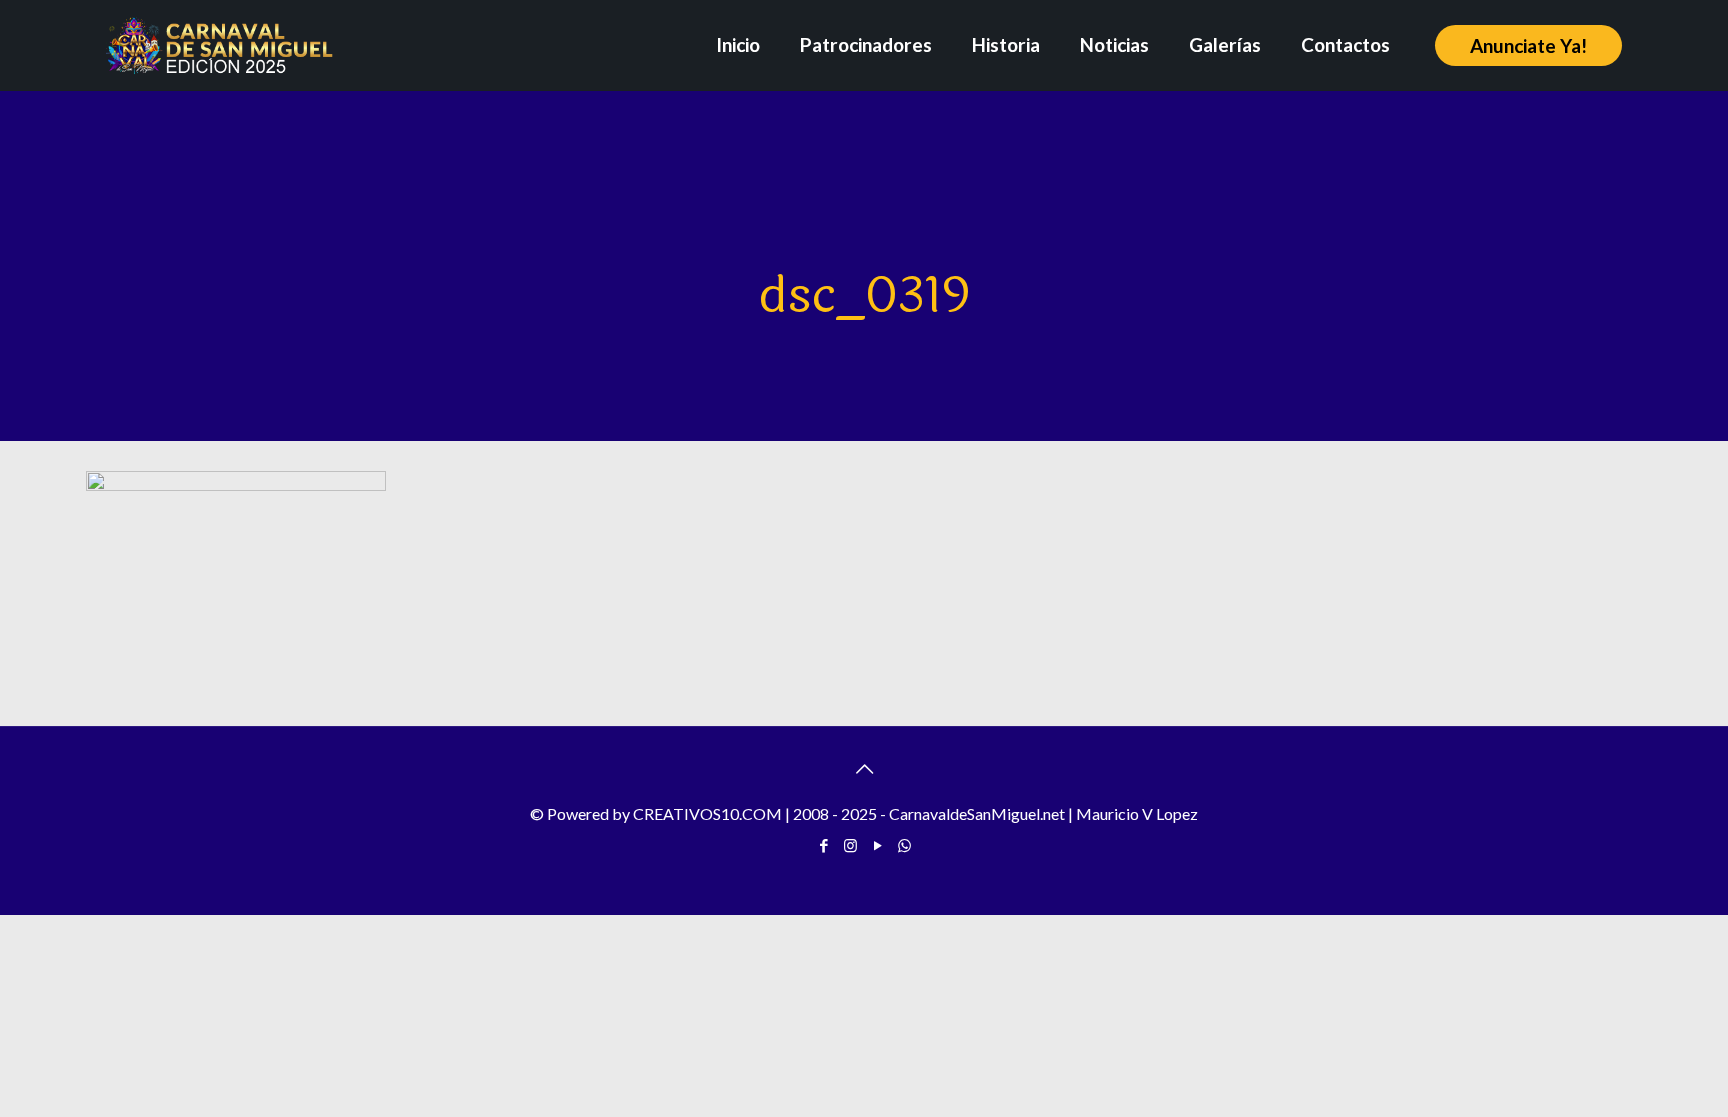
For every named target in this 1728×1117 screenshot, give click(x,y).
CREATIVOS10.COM (707, 813)
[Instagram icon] (850, 845)
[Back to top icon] (864, 768)
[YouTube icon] (877, 845)
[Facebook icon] (823, 845)
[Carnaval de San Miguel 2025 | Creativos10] (219, 45)
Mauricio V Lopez (1137, 813)
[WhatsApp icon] (904, 845)
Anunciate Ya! (1528, 45)
